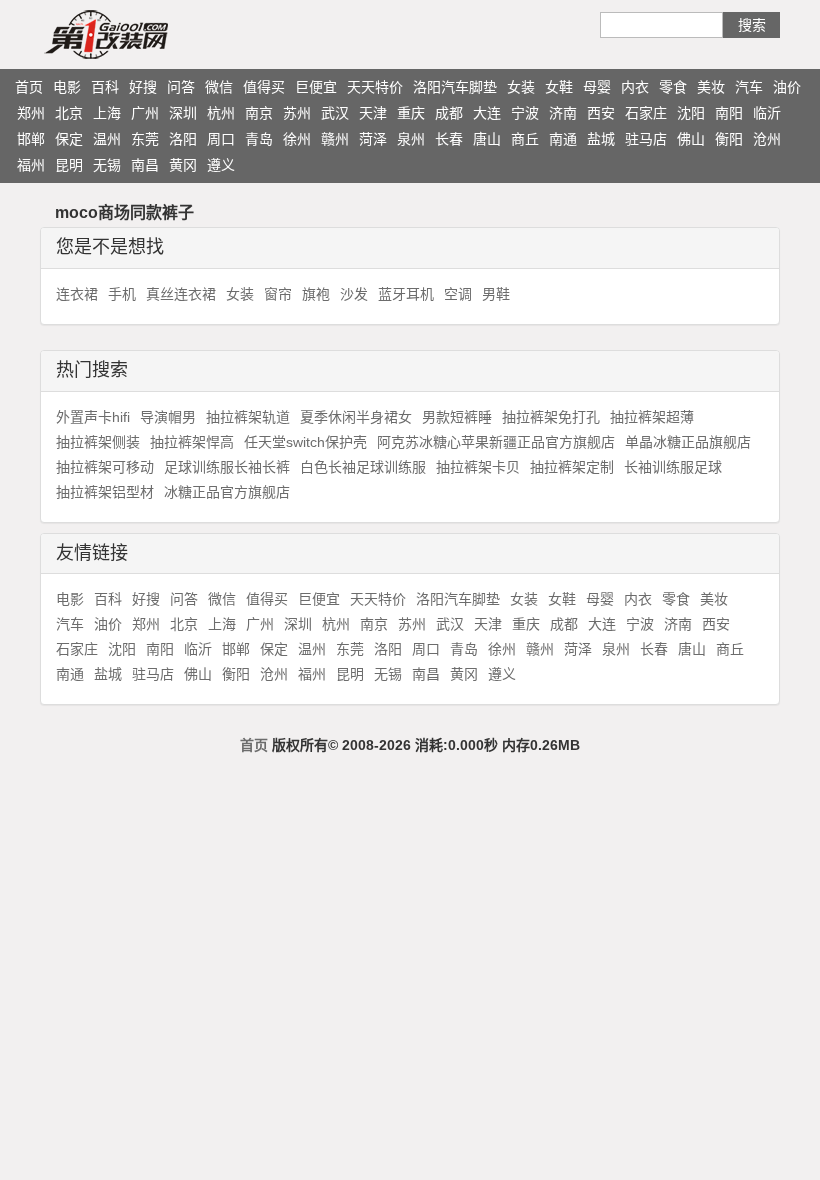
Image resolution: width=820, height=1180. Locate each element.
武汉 (335, 113)
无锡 (107, 165)
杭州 (221, 113)
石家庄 (646, 113)
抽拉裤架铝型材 (105, 492)
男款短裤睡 (457, 417)
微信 (219, 87)
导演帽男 (168, 417)
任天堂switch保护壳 (305, 442)
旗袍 (316, 294)
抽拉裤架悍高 (192, 442)
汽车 (749, 87)
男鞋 (496, 294)
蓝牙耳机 (406, 294)
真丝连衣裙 (181, 294)
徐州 (297, 139)
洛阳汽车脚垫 (455, 87)
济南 (563, 113)
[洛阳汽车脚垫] (145, 34)
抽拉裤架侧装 (98, 442)
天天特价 (375, 87)
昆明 (69, 165)
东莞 (145, 139)
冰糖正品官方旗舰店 (227, 492)
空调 (458, 294)
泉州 (411, 139)
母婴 (597, 87)
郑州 (31, 113)
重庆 (411, 113)
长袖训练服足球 (673, 467)
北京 (69, 113)
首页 (29, 87)
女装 (521, 87)
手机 (122, 294)
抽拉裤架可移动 (105, 467)
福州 (31, 165)
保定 (69, 139)
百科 (105, 87)
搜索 (752, 25)
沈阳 (691, 113)
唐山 (487, 139)
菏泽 (373, 139)
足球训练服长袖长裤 (227, 467)
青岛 (259, 139)
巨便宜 (316, 87)
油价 (787, 87)
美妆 (711, 87)
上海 (107, 113)
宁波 (525, 113)
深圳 (183, 113)
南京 (259, 113)
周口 (221, 139)
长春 (449, 139)
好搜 (143, 87)
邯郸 (31, 139)
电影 (67, 87)
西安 (601, 113)
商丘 (525, 139)
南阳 (729, 113)
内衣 (635, 87)
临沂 (767, 113)
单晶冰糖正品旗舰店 (688, 442)
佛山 (691, 139)
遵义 (221, 165)
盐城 (601, 139)
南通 (563, 139)
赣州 (335, 139)
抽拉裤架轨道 (248, 417)
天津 (373, 113)
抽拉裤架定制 (572, 467)
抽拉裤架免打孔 (551, 417)
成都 (449, 113)
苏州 (297, 113)
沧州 (767, 139)
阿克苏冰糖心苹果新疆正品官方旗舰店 (496, 442)
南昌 (145, 165)
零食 (673, 87)
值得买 (264, 87)
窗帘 (278, 294)
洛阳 (183, 139)
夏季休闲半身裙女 (356, 417)
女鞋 (559, 87)
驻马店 (646, 139)
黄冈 (183, 165)
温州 (107, 139)
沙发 (354, 294)
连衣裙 (77, 294)
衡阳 (729, 139)
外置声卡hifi (93, 417)
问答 (181, 87)
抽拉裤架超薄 (652, 417)
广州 (145, 113)
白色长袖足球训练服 (363, 467)
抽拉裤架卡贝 (478, 467)
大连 (487, 113)
